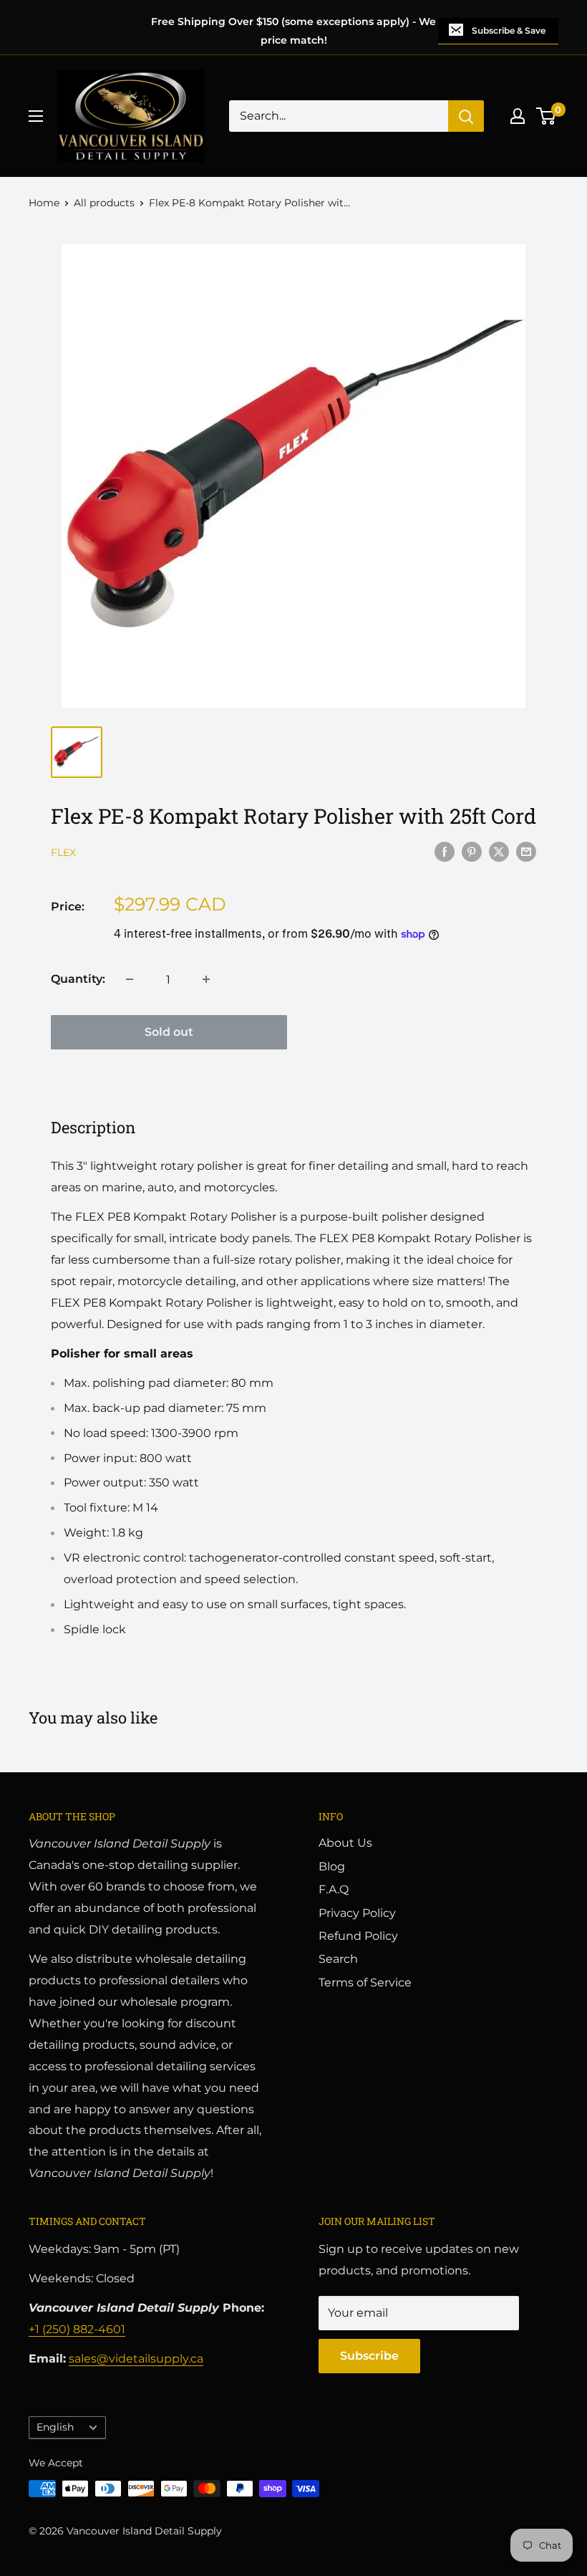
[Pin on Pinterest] (472, 851)
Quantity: (78, 979)
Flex (63, 852)
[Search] (466, 116)
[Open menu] (36, 116)
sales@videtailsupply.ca (136, 2359)
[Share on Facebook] (445, 851)
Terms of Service (365, 1983)
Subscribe (369, 2356)
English (55, 2427)
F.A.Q (334, 1889)
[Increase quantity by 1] (206, 979)
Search (338, 1959)
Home (44, 203)
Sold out (169, 1032)
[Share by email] (526, 851)
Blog (332, 1866)
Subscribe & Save (509, 30)
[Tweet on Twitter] (499, 851)
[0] (547, 116)
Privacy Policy (357, 1913)
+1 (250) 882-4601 (77, 2329)
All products (104, 203)
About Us (345, 1843)
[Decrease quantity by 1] (130, 979)
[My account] (518, 116)
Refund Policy (358, 1936)
